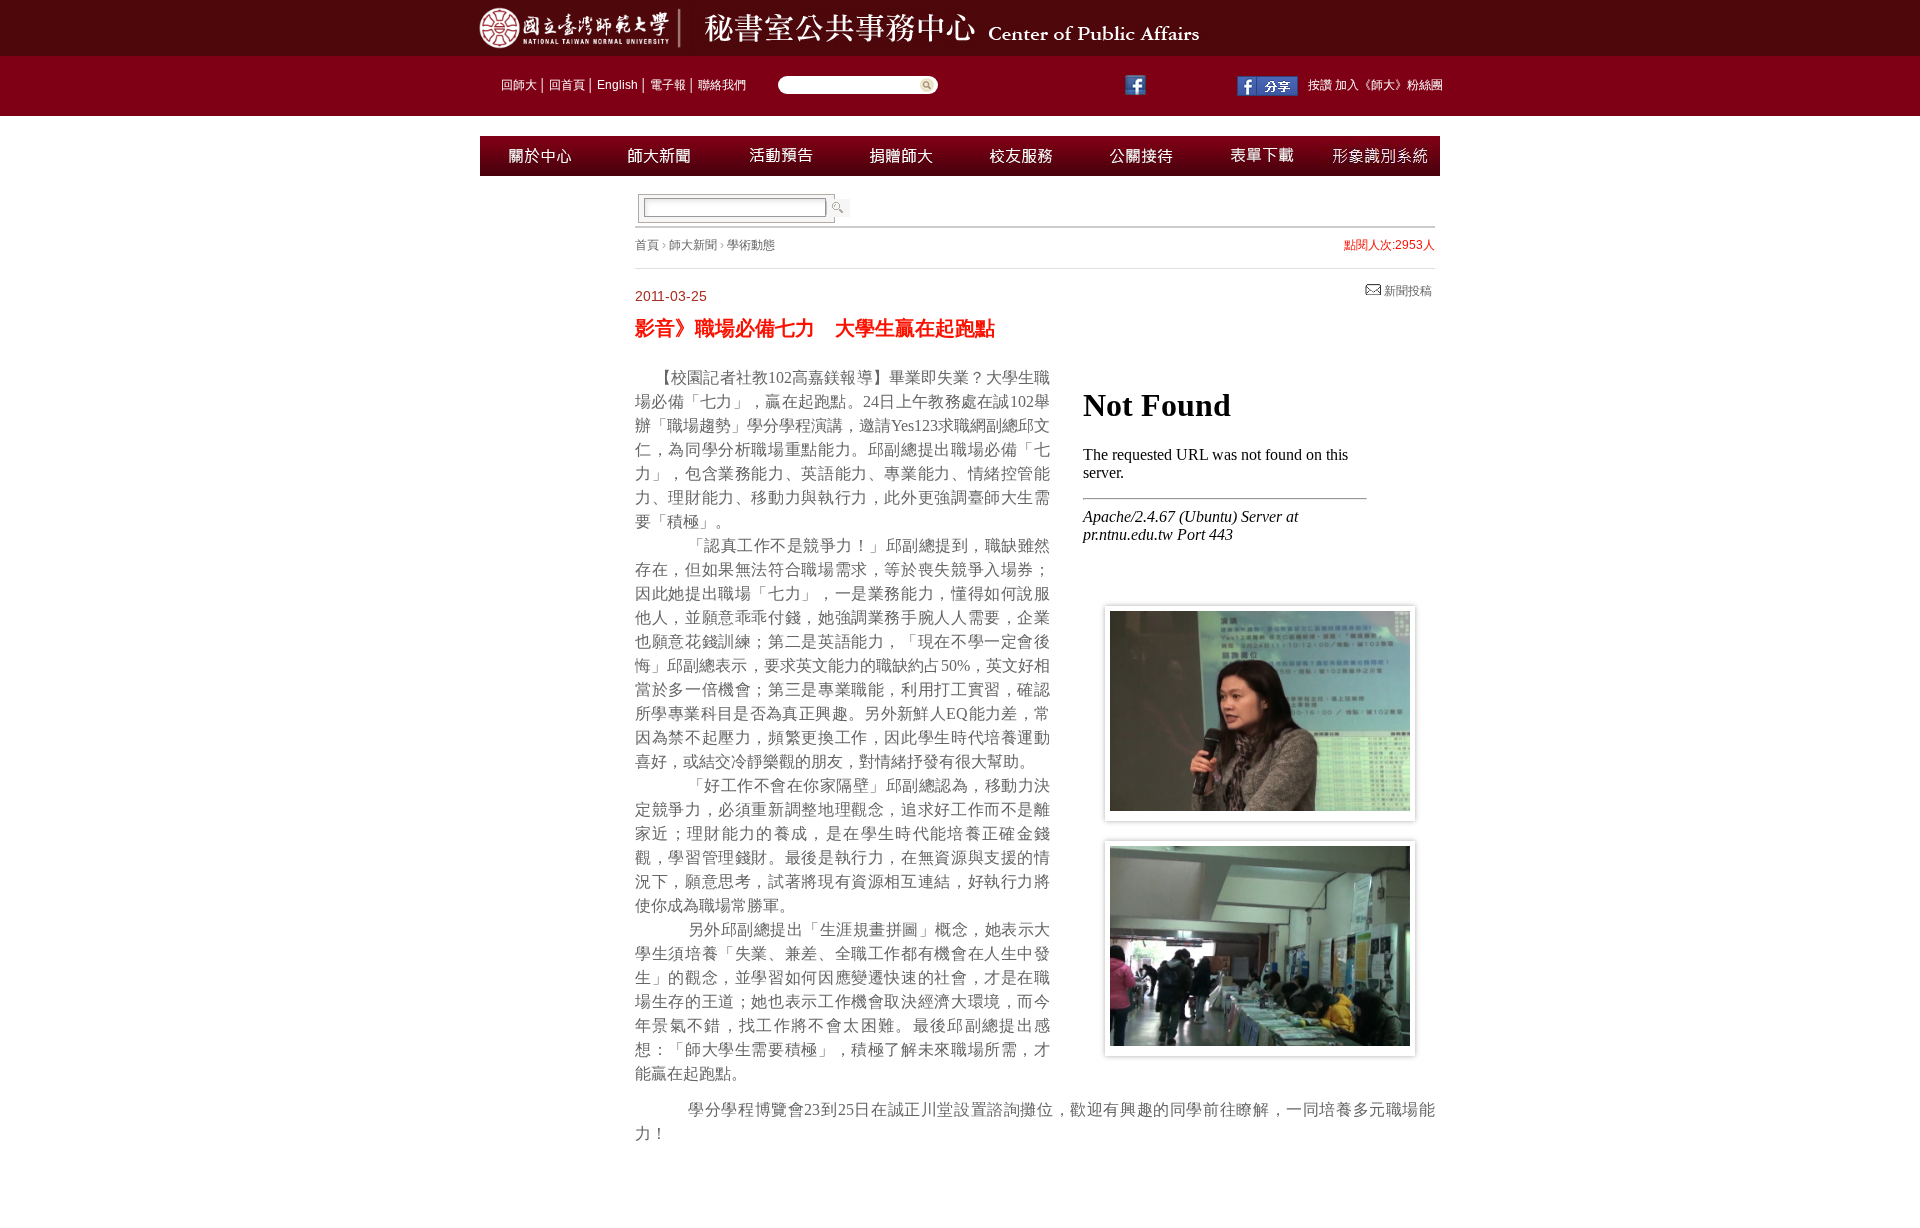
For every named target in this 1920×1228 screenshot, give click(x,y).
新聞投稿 (1406, 291)
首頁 (647, 245)
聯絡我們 (722, 85)
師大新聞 (693, 245)
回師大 (519, 85)
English (617, 85)
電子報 (668, 85)
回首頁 (567, 85)
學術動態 (751, 245)
